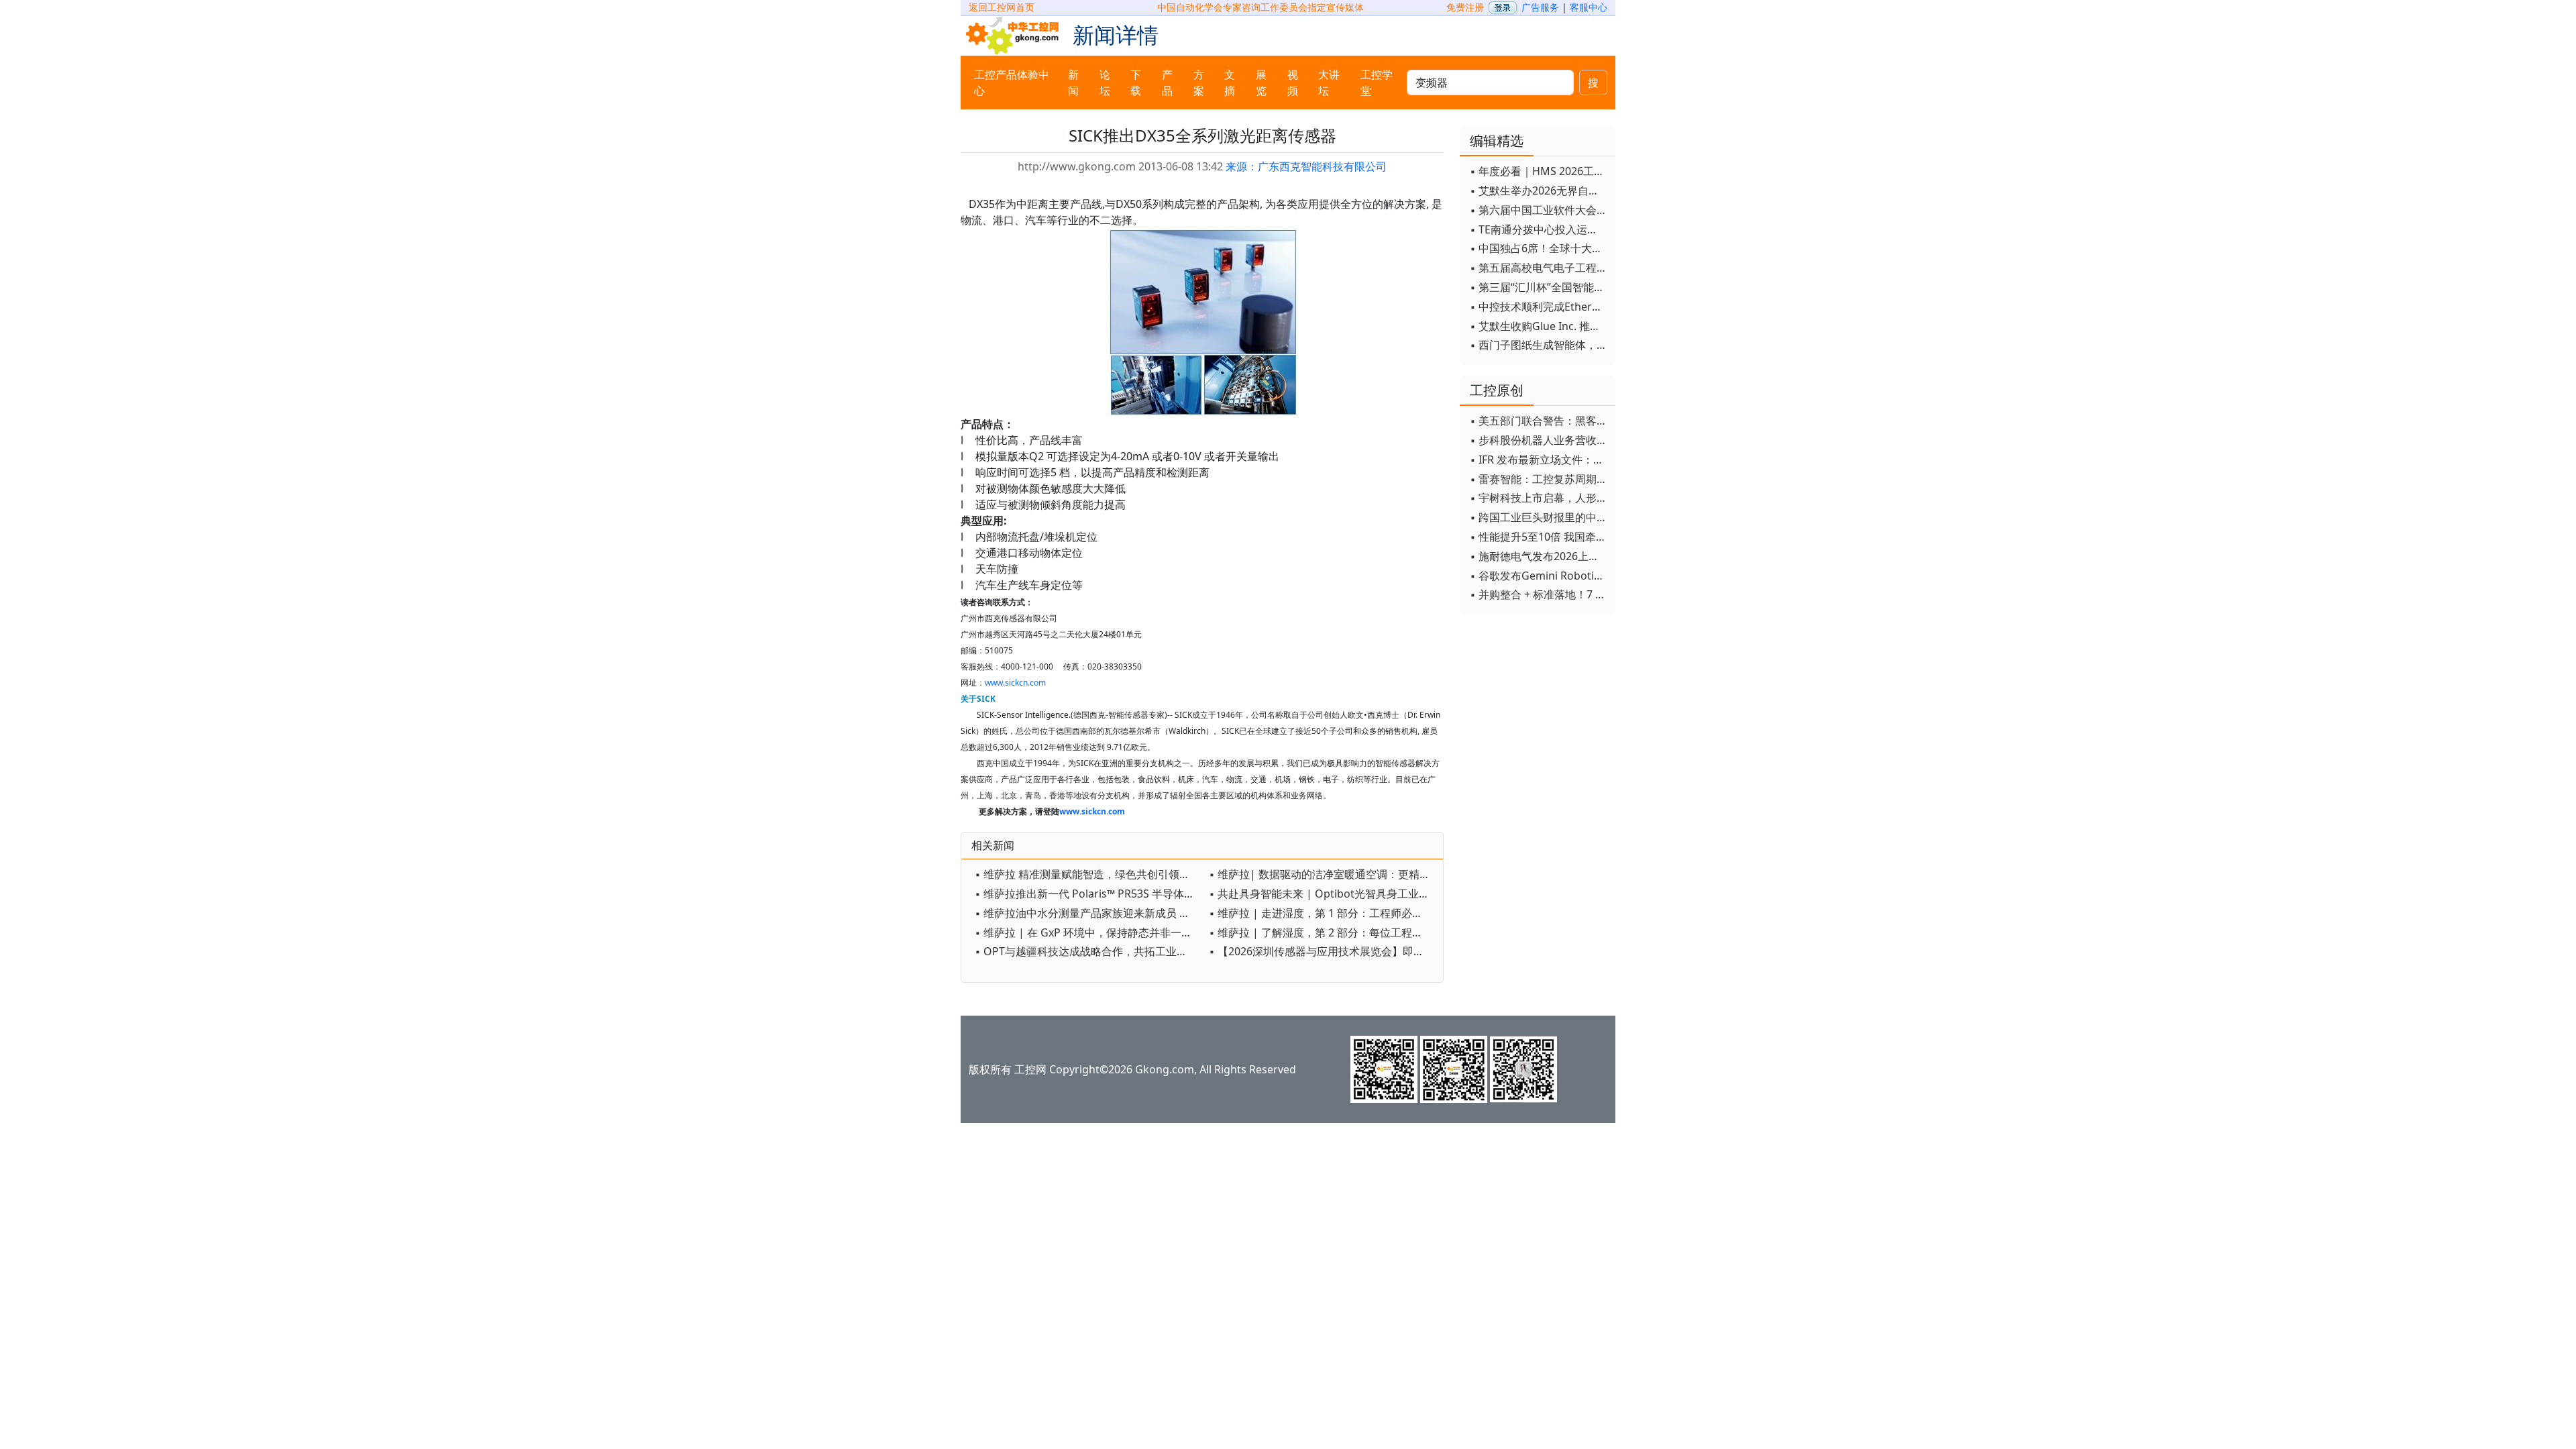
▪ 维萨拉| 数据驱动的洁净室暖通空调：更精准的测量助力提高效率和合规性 (1323, 874)
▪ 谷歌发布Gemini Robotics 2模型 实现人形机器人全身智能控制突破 (1539, 576)
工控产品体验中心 (1012, 83)
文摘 (1230, 83)
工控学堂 (1377, 83)
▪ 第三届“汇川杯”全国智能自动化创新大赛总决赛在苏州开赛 (1539, 287)
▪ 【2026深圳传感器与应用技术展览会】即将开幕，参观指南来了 (1323, 951)
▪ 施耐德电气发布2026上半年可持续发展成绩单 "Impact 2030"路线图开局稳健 (1539, 556)
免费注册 (1465, 7)
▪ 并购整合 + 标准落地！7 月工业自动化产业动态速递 (1539, 594)
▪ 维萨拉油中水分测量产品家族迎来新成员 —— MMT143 (1088, 913)
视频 (1293, 83)
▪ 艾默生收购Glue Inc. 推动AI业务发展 (1539, 326)
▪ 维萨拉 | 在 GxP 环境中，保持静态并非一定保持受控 (1088, 932)
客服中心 (1589, 7)
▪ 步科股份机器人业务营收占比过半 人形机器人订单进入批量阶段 (1539, 440)
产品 (1167, 83)
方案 (1199, 83)
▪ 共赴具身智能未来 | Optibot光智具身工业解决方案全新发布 (1323, 894)
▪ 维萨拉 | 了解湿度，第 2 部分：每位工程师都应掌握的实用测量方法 (1323, 932)
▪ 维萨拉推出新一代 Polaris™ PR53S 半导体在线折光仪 (1088, 894)
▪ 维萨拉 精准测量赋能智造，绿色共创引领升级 (1088, 874)
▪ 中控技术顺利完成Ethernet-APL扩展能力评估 (1539, 307)
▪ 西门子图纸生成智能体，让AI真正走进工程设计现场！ (1539, 345)
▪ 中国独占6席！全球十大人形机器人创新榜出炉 (1539, 248)
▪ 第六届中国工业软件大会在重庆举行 (1539, 210)
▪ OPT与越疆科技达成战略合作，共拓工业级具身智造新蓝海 (1088, 951)
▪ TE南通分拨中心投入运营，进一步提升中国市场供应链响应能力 (1539, 229)
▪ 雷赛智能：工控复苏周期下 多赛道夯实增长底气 (1539, 479)
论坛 (1105, 83)
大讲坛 (1329, 83)
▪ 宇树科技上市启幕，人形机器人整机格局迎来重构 (1539, 498)
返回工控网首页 (1002, 7)
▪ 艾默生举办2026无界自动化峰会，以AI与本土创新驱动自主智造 (1539, 191)
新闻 (1073, 83)
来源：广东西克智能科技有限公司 (1306, 166)
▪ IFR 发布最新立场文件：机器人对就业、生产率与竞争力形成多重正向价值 (1539, 460)
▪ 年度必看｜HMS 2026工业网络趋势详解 (1539, 171)
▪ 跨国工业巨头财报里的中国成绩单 (1539, 517)
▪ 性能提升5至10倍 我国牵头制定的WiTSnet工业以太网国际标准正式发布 (1539, 537)
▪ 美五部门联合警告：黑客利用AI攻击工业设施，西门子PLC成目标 (1539, 421)
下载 (1136, 83)
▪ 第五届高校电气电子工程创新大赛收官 (1539, 268)
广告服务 (1540, 7)
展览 (1261, 83)
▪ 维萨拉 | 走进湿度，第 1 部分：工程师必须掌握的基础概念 (1323, 913)
